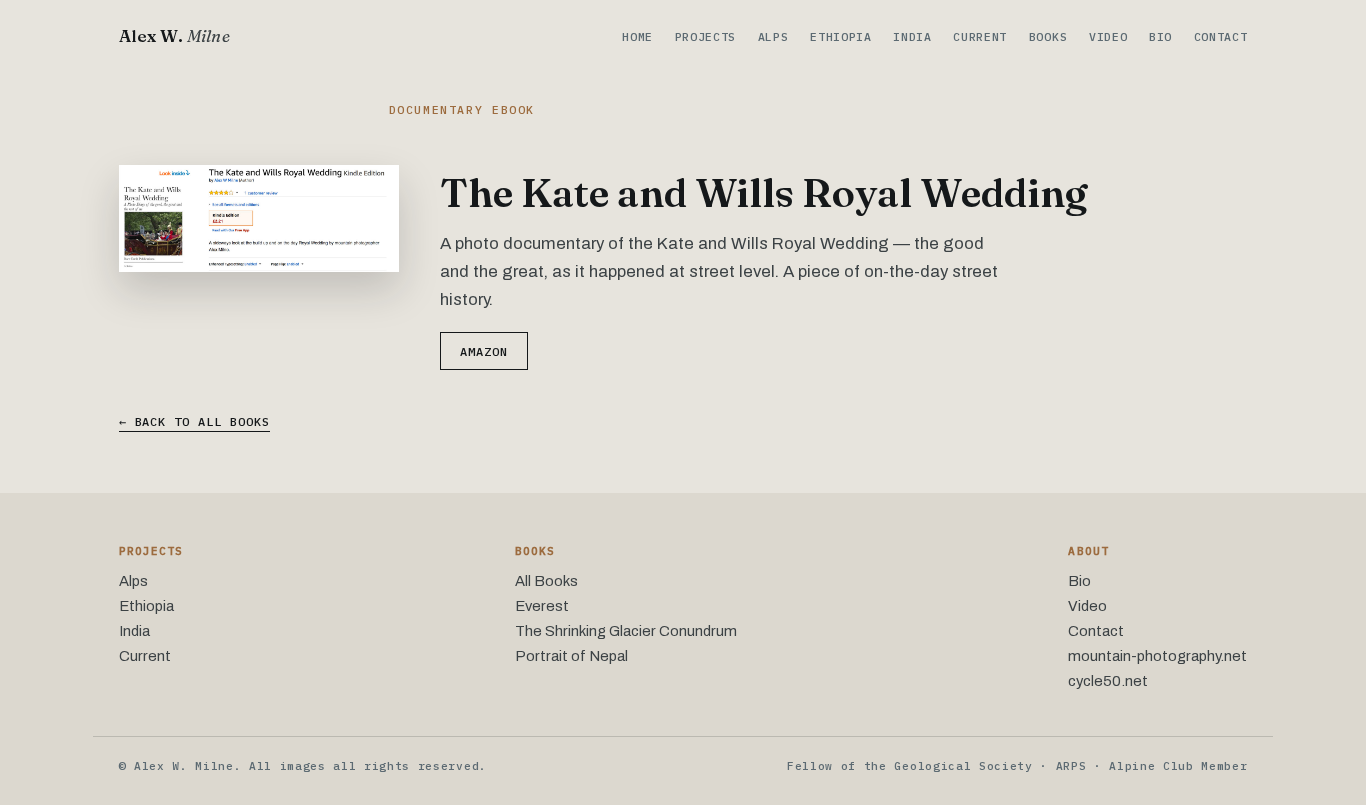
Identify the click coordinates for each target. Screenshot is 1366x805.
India (912, 36)
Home (637, 36)
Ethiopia (841, 36)
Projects (706, 36)
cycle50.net (1108, 681)
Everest (542, 606)
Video (1108, 36)
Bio (1160, 36)
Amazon (484, 351)
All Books (546, 581)
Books (1048, 36)
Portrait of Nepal (571, 656)
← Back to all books (194, 421)
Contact (1221, 36)
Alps (773, 36)
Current (980, 36)
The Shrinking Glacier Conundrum (626, 631)
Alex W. (174, 36)
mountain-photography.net (1157, 656)
